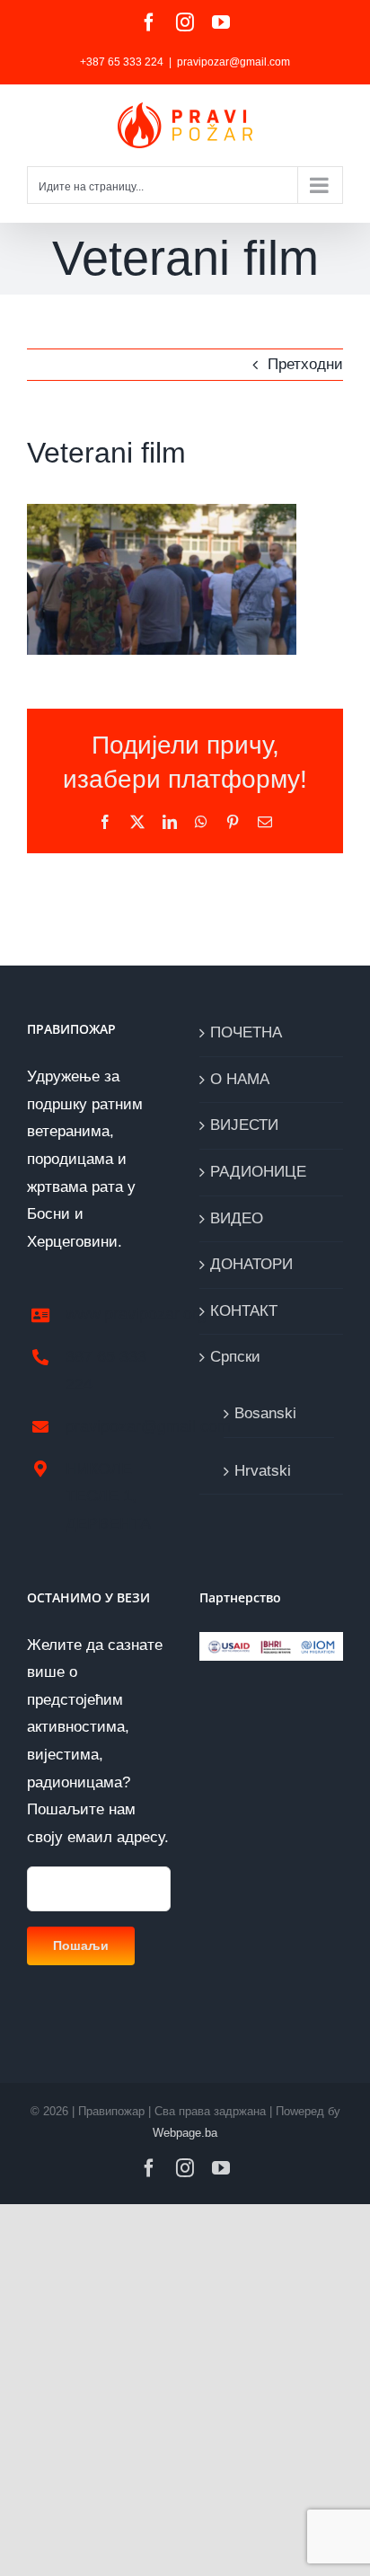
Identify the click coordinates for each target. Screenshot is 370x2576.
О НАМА (240, 1079)
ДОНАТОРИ (251, 1264)
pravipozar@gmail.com (233, 62)
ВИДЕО (237, 1218)
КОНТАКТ (244, 1311)
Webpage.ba (185, 2133)
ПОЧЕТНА (246, 1032)
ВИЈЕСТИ (244, 1125)
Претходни (305, 364)
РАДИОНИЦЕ (258, 1172)
